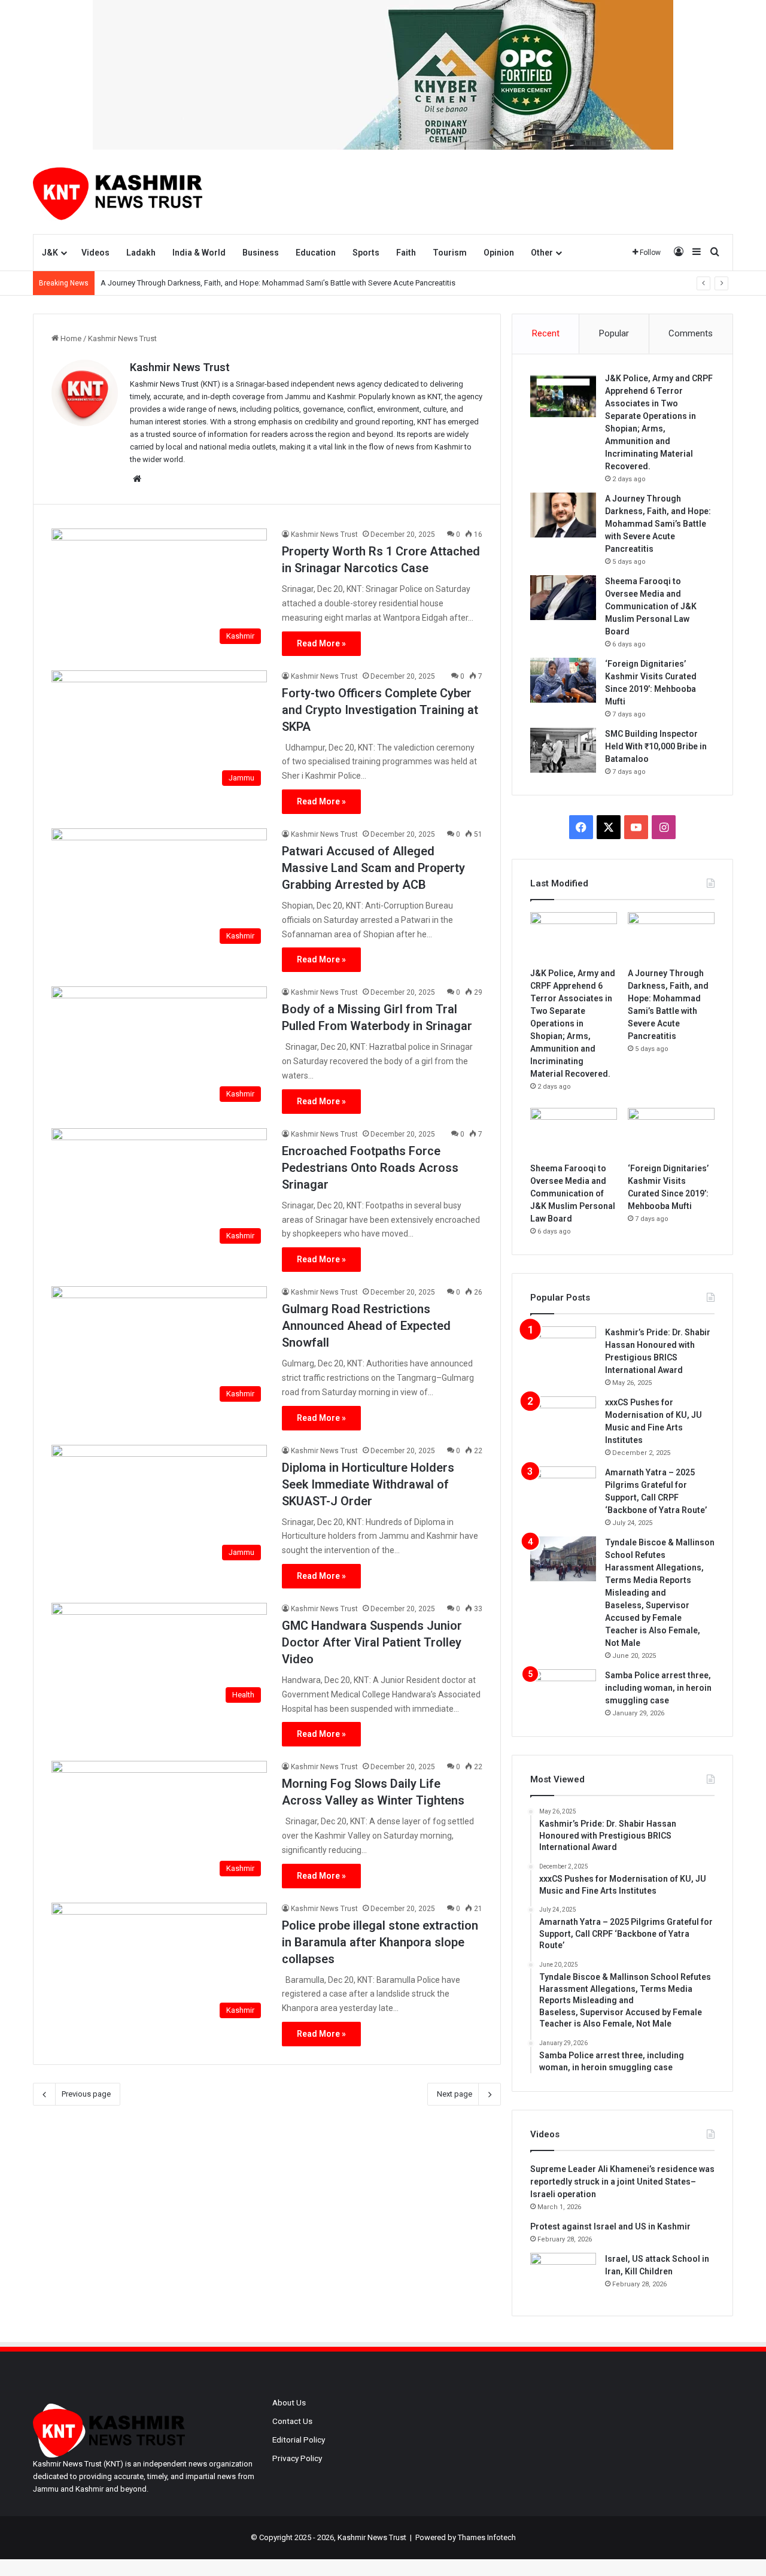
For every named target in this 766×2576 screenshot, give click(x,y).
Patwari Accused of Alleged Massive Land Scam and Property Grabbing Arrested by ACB (373, 868)
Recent (546, 333)
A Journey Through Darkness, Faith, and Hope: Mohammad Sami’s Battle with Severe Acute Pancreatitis (278, 283)
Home (70, 338)
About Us (289, 2402)
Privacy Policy (297, 2458)
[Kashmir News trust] (118, 192)
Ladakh (141, 253)
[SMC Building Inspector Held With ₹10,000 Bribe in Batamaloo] (563, 750)
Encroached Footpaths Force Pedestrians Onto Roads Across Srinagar (370, 1168)
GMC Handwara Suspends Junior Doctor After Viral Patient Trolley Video (372, 1642)
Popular (614, 333)
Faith (406, 253)
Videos (95, 253)
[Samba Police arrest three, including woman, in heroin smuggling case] (563, 1692)
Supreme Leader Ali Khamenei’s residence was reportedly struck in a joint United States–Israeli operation (622, 2182)
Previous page (86, 2094)
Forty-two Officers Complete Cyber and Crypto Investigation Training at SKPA (380, 710)
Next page (455, 2094)
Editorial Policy (299, 2440)
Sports (366, 253)
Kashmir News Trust (180, 367)
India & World (199, 253)
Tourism (450, 253)
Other (542, 253)
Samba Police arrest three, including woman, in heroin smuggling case (658, 1688)
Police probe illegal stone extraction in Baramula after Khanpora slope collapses (380, 1942)
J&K (50, 253)
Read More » (321, 643)
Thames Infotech (487, 2537)
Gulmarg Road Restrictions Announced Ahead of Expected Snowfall (366, 1326)
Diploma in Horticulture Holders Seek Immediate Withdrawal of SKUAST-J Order (368, 1484)
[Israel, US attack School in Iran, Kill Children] (563, 2275)
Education (316, 253)
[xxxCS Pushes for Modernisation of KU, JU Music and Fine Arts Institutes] (563, 1419)
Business (261, 253)
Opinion (499, 253)
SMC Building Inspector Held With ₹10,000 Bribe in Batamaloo (656, 746)
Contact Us (292, 2421)
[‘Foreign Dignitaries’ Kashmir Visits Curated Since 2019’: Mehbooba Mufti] (563, 680)
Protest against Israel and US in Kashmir (610, 2226)
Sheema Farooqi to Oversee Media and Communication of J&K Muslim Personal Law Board (651, 606)
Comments (691, 333)
